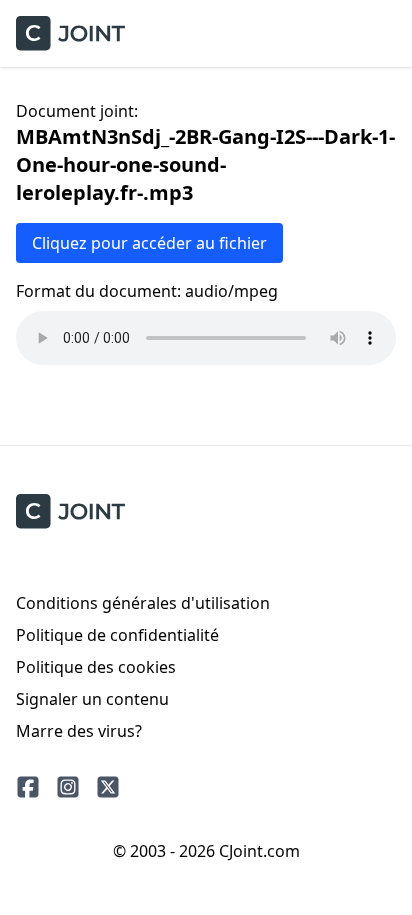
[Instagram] (68, 787)
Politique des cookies (96, 667)
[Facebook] (28, 787)
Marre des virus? (79, 731)
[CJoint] (70, 511)
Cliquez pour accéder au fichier (149, 243)
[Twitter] (108, 787)
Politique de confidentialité (117, 635)
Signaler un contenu (92, 699)
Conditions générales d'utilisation (143, 603)
